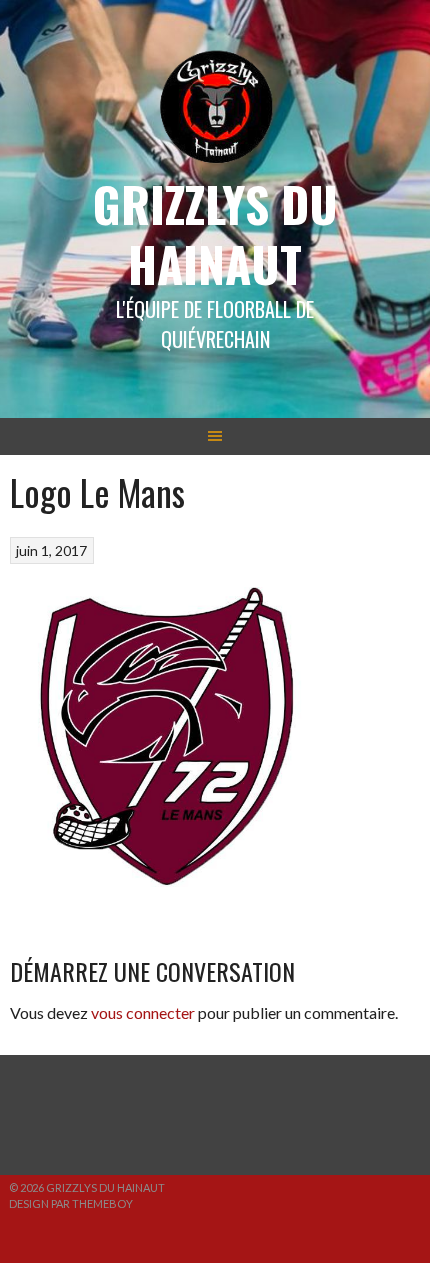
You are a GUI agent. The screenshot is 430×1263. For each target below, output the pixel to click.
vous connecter (143, 1012)
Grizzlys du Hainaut (215, 233)
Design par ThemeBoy (71, 1203)
